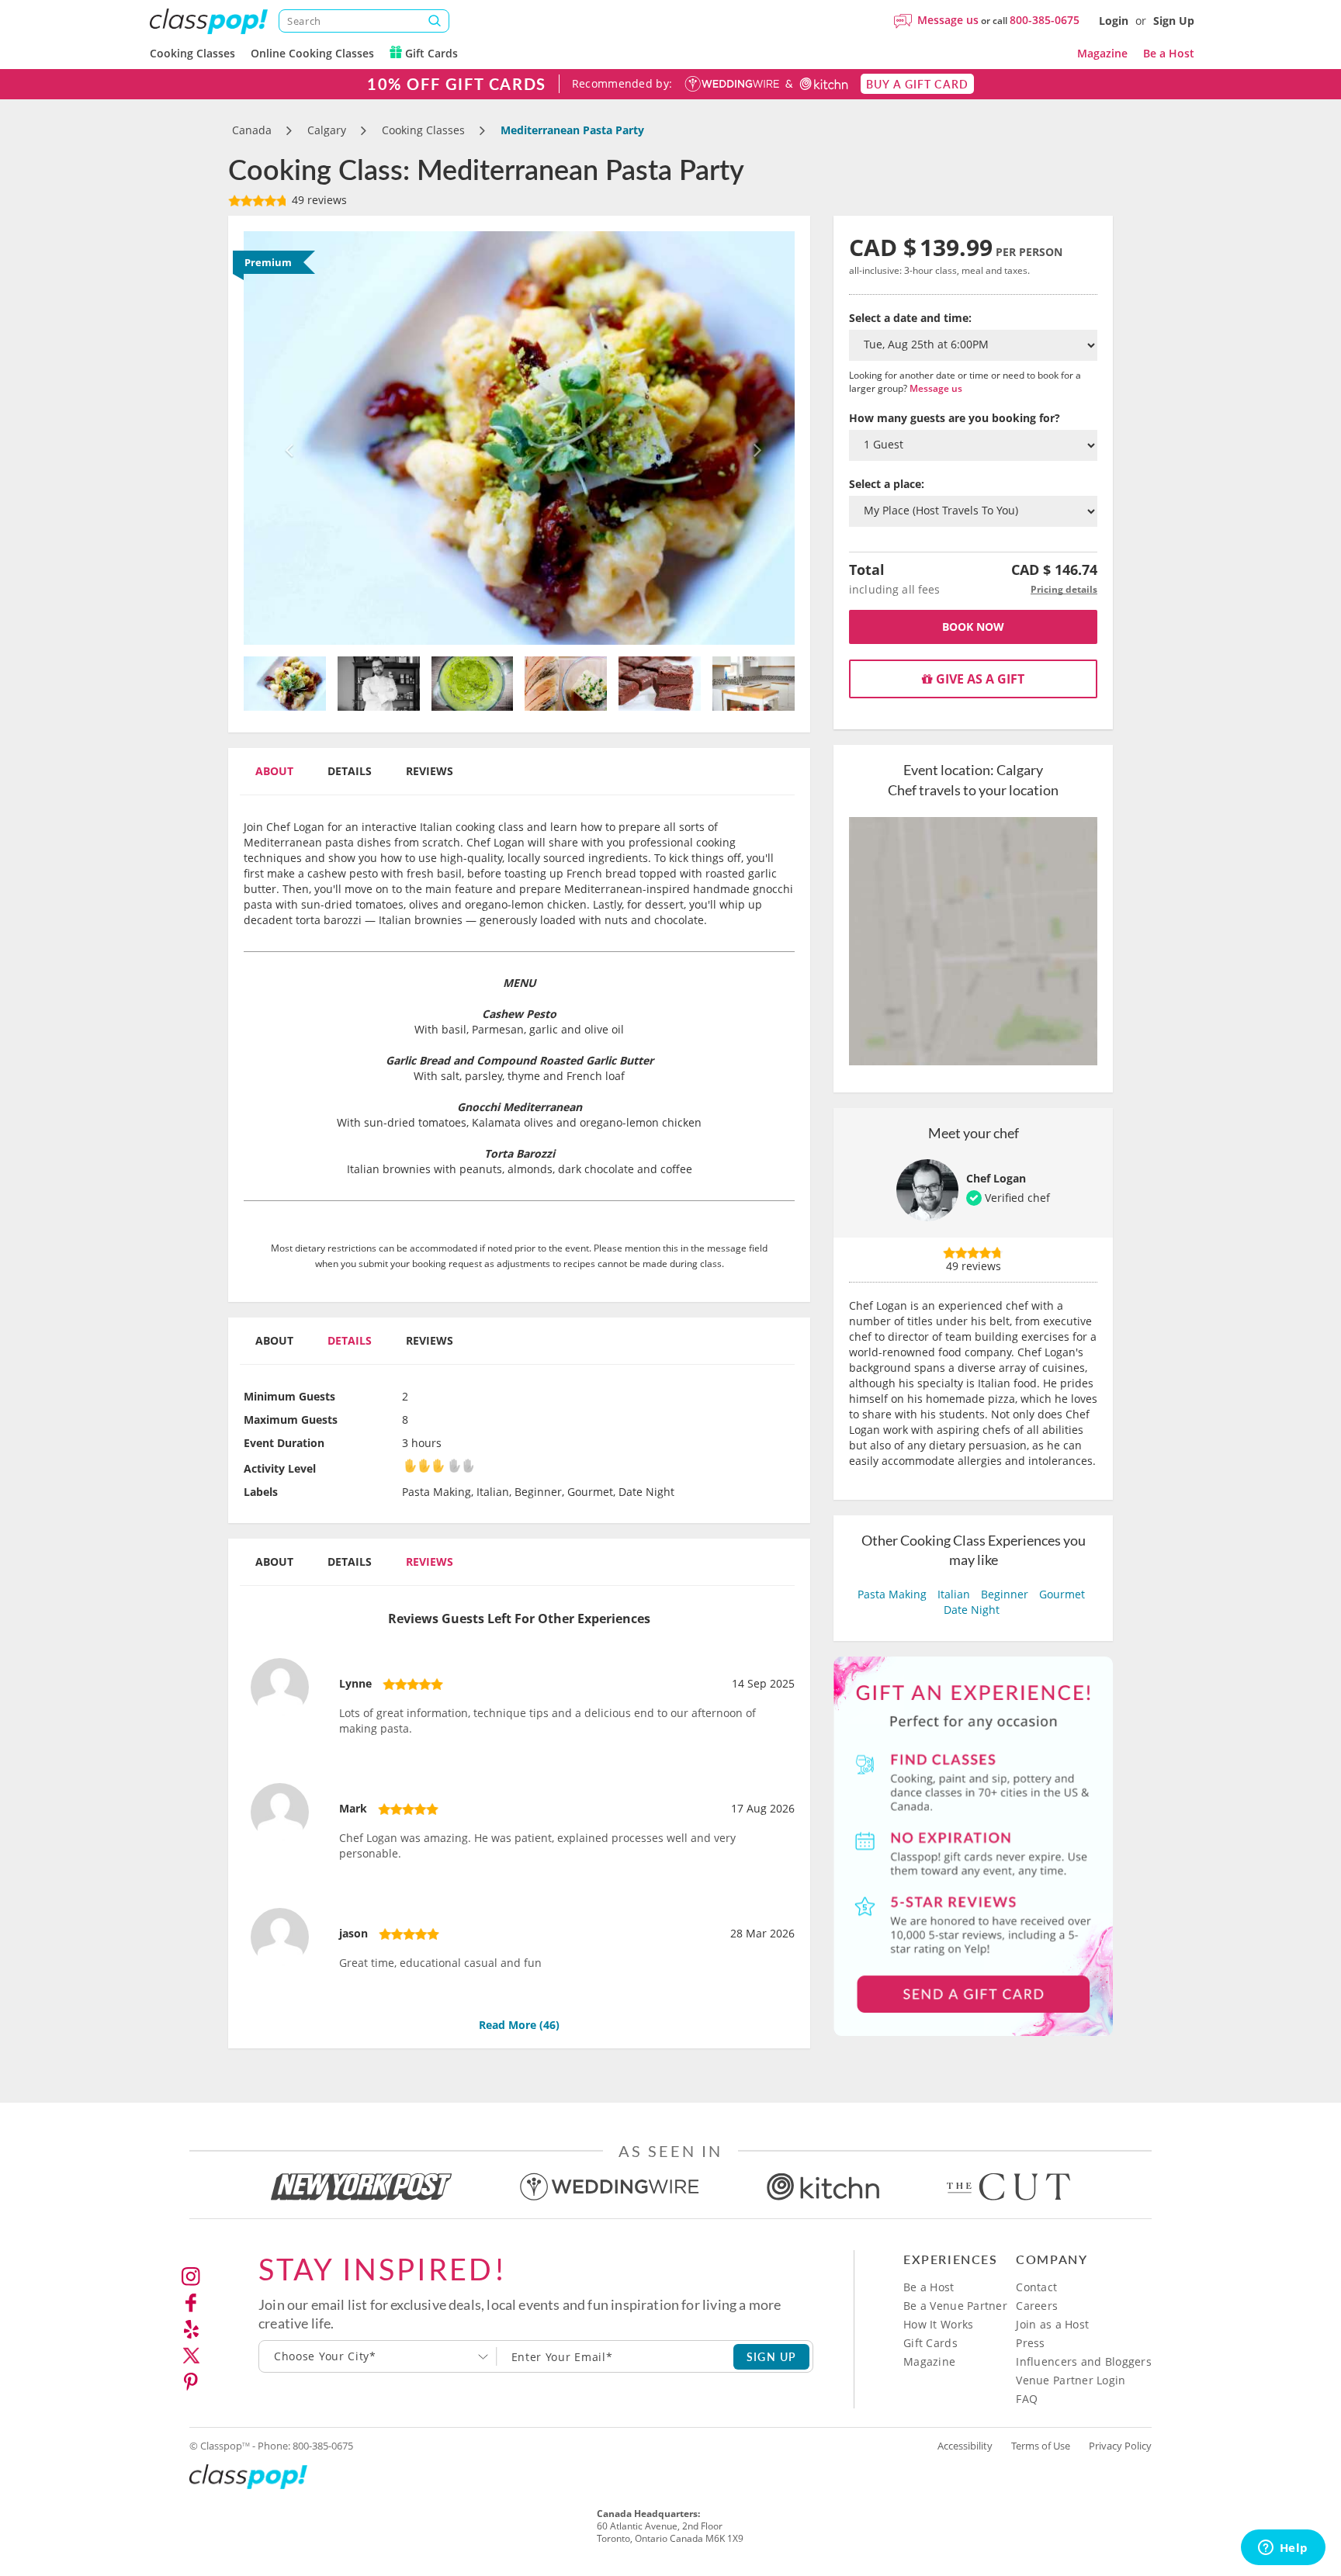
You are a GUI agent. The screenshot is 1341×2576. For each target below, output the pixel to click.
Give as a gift (979, 679)
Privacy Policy (1120, 2446)
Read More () (519, 2025)
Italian (954, 1594)
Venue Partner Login (1071, 2380)
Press (1030, 2343)
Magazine (1102, 53)
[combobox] (378, 2356)
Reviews (430, 771)
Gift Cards (430, 53)
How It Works (938, 2324)
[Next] (754, 438)
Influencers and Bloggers (1084, 2361)
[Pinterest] (191, 2382)
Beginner (1005, 1594)
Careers (1037, 2306)
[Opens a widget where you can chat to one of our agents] (1283, 2549)
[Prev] (285, 438)
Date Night (972, 1610)
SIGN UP (772, 2356)
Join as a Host (1052, 2324)
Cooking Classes (192, 53)
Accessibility (965, 2446)
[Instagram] (191, 2277)
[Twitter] (191, 2356)
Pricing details (1064, 589)
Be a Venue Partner (955, 2306)
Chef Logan (996, 1178)
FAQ (1027, 2399)
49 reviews (318, 200)
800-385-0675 (1045, 20)
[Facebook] (191, 2303)
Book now (973, 627)
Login (1114, 21)
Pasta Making (892, 1594)
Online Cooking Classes (312, 53)
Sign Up (1174, 21)
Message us (948, 20)
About (274, 771)
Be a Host (1169, 53)
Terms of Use (1041, 2446)
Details (350, 771)
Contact (1036, 2287)
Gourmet (1062, 1594)
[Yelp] (191, 2329)
